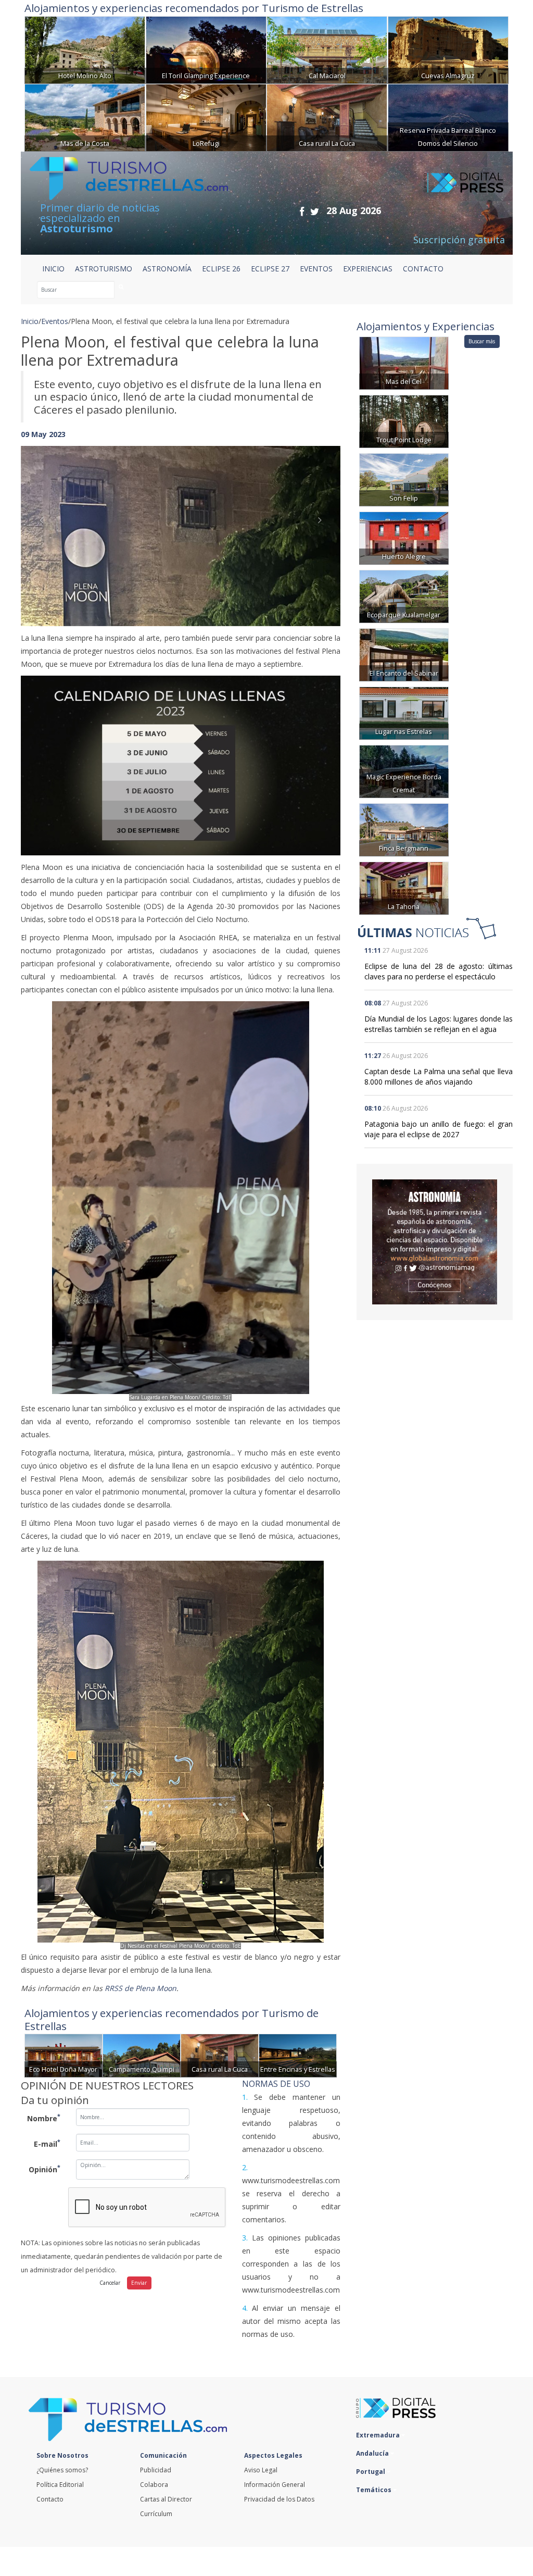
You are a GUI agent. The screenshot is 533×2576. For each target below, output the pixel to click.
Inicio (53, 269)
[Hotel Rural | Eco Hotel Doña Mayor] (64, 2055)
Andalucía (373, 2453)
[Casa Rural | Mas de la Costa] (85, 116)
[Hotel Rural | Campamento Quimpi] (142, 2055)
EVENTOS (316, 269)
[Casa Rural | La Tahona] (404, 887)
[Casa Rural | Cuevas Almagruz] (448, 49)
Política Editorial (60, 2485)
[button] (45, 526)
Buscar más (482, 341)
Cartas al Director (166, 2499)
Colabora (154, 2485)
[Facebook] (302, 211)
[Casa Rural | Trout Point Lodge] (404, 421)
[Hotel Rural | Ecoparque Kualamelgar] (404, 596)
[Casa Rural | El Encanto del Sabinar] (404, 654)
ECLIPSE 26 (221, 269)
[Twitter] (315, 211)
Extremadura (379, 2435)
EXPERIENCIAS (368, 269)
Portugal (371, 2472)
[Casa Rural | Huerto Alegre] (404, 537)
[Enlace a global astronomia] (435, 1242)
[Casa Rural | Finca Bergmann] (404, 829)
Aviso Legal (261, 2470)
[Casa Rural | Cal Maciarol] (327, 49)
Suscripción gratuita (459, 240)
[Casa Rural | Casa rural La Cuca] (327, 116)
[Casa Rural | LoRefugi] (206, 116)
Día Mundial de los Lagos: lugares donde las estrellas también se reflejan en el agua (439, 1024)
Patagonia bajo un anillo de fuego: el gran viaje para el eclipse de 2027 (439, 1129)
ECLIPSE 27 (270, 269)
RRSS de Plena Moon (141, 1988)
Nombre (44, 2118)
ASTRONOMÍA (167, 269)
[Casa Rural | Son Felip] (404, 479)
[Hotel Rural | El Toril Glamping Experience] (206, 49)
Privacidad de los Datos (279, 2499)
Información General (275, 2485)
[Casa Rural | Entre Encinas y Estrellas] (298, 2055)
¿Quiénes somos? (62, 2470)
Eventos (55, 321)
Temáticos (375, 2490)
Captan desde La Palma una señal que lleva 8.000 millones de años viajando (439, 1077)
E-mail (47, 2143)
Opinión (45, 2169)
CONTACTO (423, 269)
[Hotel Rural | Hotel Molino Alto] (85, 49)
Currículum (156, 2514)
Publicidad (156, 2470)
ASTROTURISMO (104, 269)
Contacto (50, 2499)
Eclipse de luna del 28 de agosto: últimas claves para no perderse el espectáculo (439, 971)
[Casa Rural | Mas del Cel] (404, 362)
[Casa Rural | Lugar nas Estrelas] (404, 712)
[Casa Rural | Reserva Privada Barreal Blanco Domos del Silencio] (448, 116)
